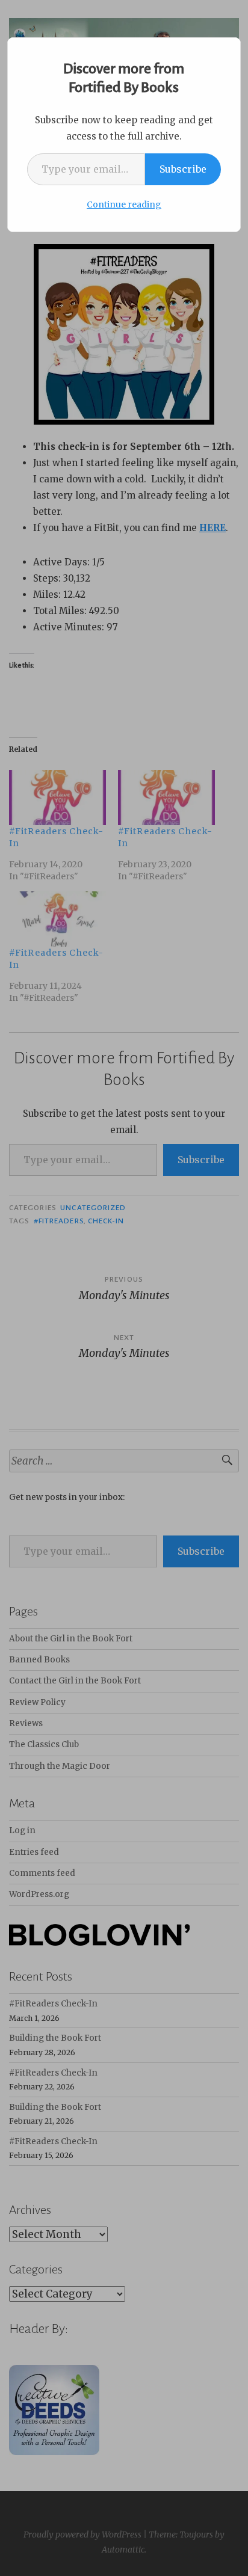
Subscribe (183, 169)
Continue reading (124, 204)
